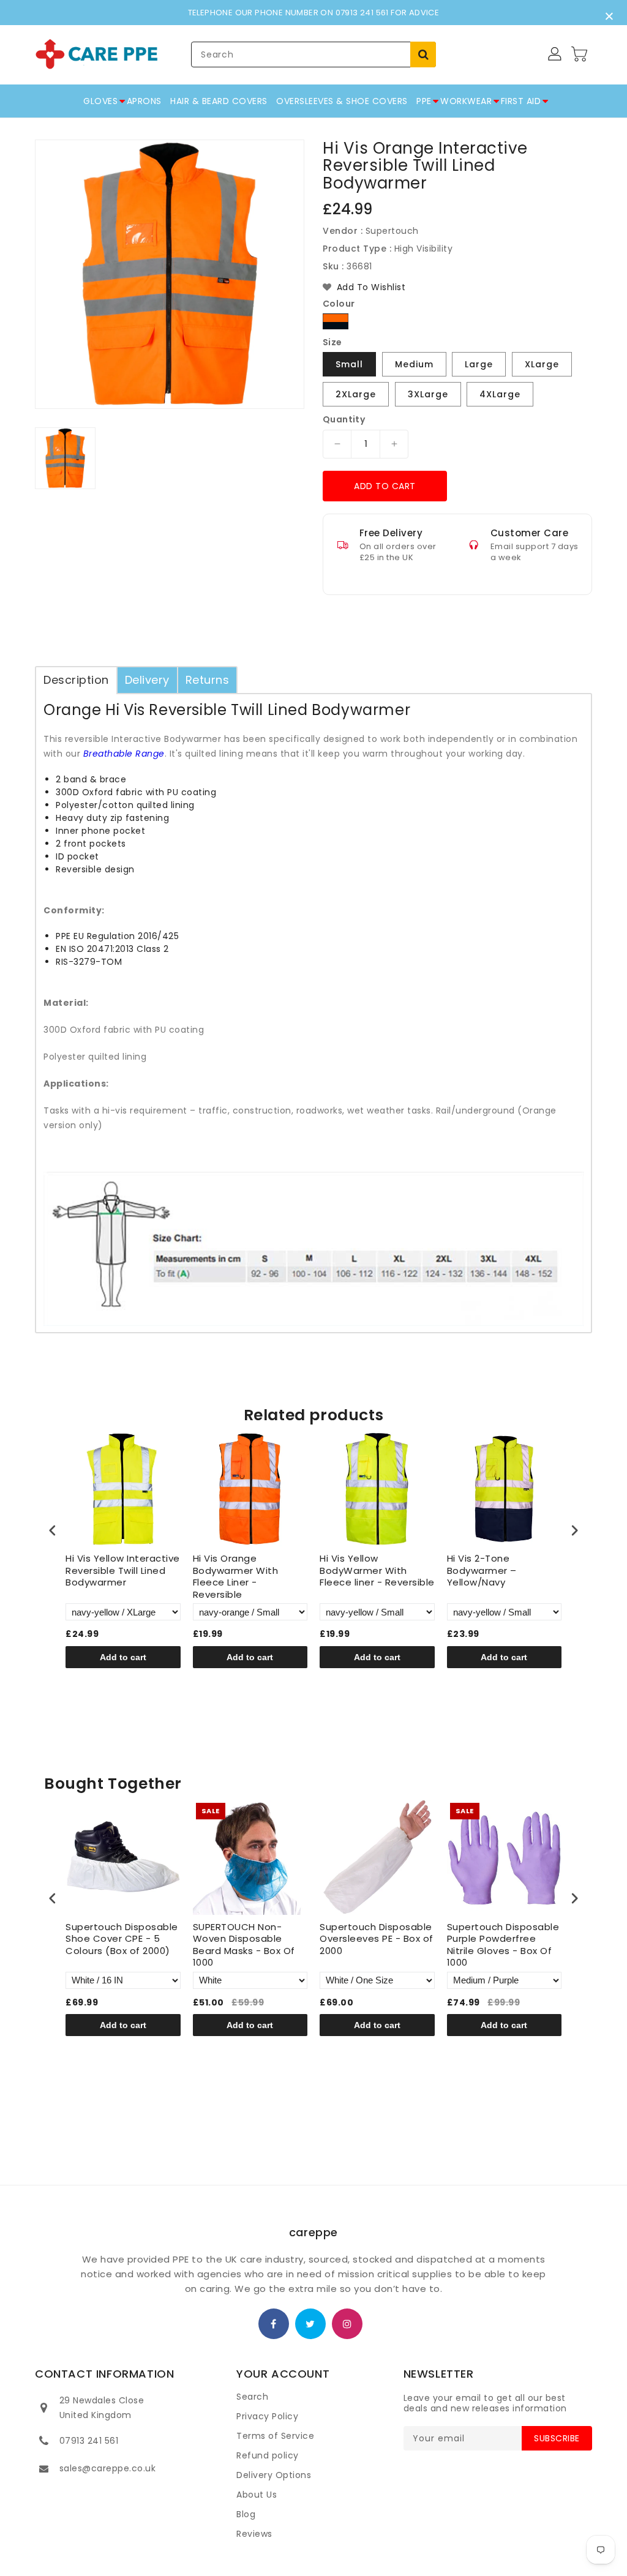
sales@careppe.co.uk (108, 2468)
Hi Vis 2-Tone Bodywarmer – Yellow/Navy (482, 1571)
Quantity (344, 419)
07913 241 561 (89, 2441)
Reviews (254, 2534)
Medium (414, 364)
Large (479, 364)
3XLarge (428, 394)
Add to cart (385, 486)
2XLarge (356, 394)
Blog (246, 2514)
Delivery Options (274, 2475)
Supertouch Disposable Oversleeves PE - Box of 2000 (377, 1939)
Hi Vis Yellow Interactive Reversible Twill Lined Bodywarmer (123, 1571)
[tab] (76, 680)
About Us (257, 2495)
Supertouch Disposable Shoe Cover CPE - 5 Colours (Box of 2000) (122, 1939)
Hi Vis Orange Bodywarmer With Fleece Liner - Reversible (236, 1576)
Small (349, 364)
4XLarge (500, 394)
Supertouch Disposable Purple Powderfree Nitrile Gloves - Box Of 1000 (503, 1945)
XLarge (542, 364)
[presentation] (53, 1530)
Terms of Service (275, 2436)
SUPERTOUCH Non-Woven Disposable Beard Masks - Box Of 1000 (244, 1945)
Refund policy (268, 2455)
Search (252, 2397)
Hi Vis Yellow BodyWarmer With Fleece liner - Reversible (377, 1571)
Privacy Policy (267, 2416)
